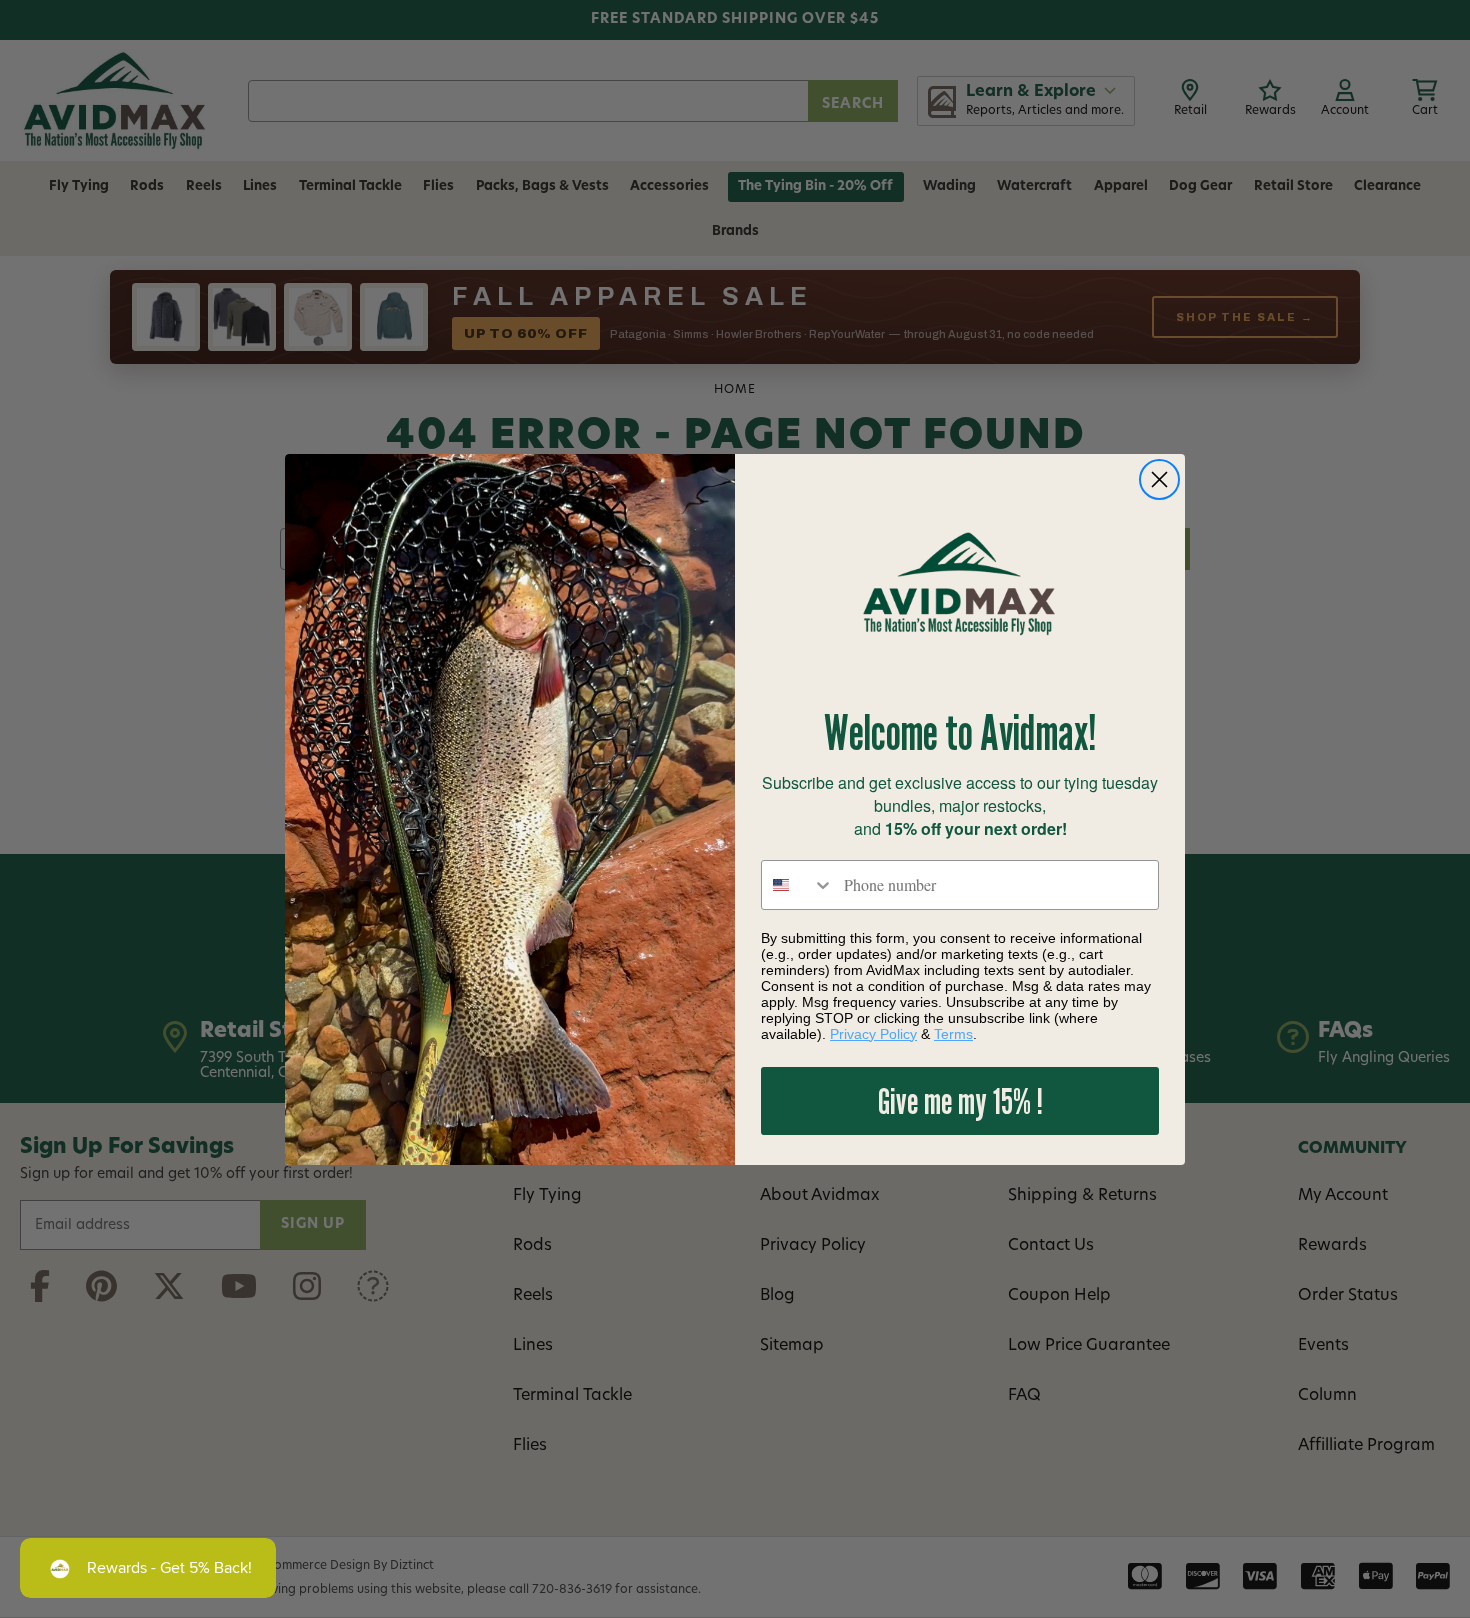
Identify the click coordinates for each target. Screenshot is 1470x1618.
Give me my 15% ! (960, 1100)
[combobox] (798, 885)
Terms (953, 1034)
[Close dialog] (1159, 479)
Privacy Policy (873, 1034)
